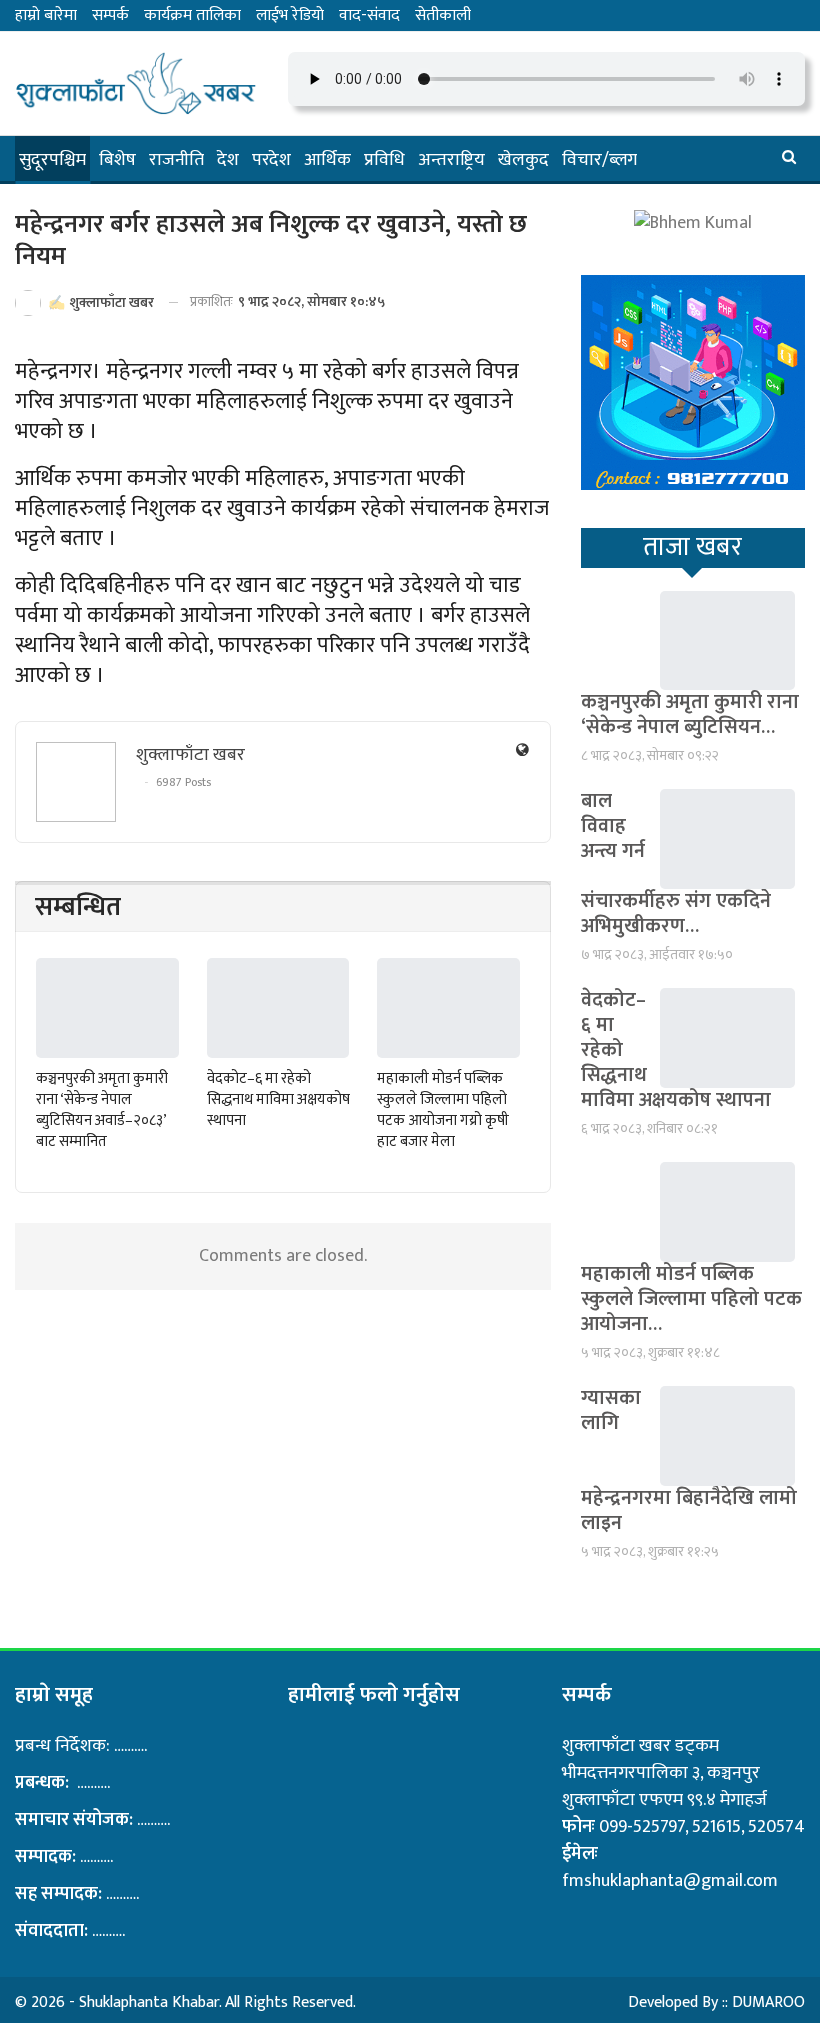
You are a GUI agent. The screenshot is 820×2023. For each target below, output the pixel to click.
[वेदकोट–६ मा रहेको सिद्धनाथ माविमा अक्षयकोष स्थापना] (278, 1008)
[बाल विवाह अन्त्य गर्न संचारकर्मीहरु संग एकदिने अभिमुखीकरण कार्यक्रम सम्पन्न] (727, 839)
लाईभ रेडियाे (290, 15)
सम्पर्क (110, 15)
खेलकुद (523, 160)
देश (228, 160)
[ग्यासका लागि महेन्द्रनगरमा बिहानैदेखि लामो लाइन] (727, 1436)
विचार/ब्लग (599, 160)
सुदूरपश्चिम (52, 160)
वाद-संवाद (369, 15)
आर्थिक (327, 160)
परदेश (271, 160)
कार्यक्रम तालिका (192, 15)
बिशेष (117, 160)
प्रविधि (384, 160)
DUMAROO (768, 2002)
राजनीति (176, 160)
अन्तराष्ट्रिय (451, 160)
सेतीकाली (443, 15)
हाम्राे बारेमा (46, 15)
